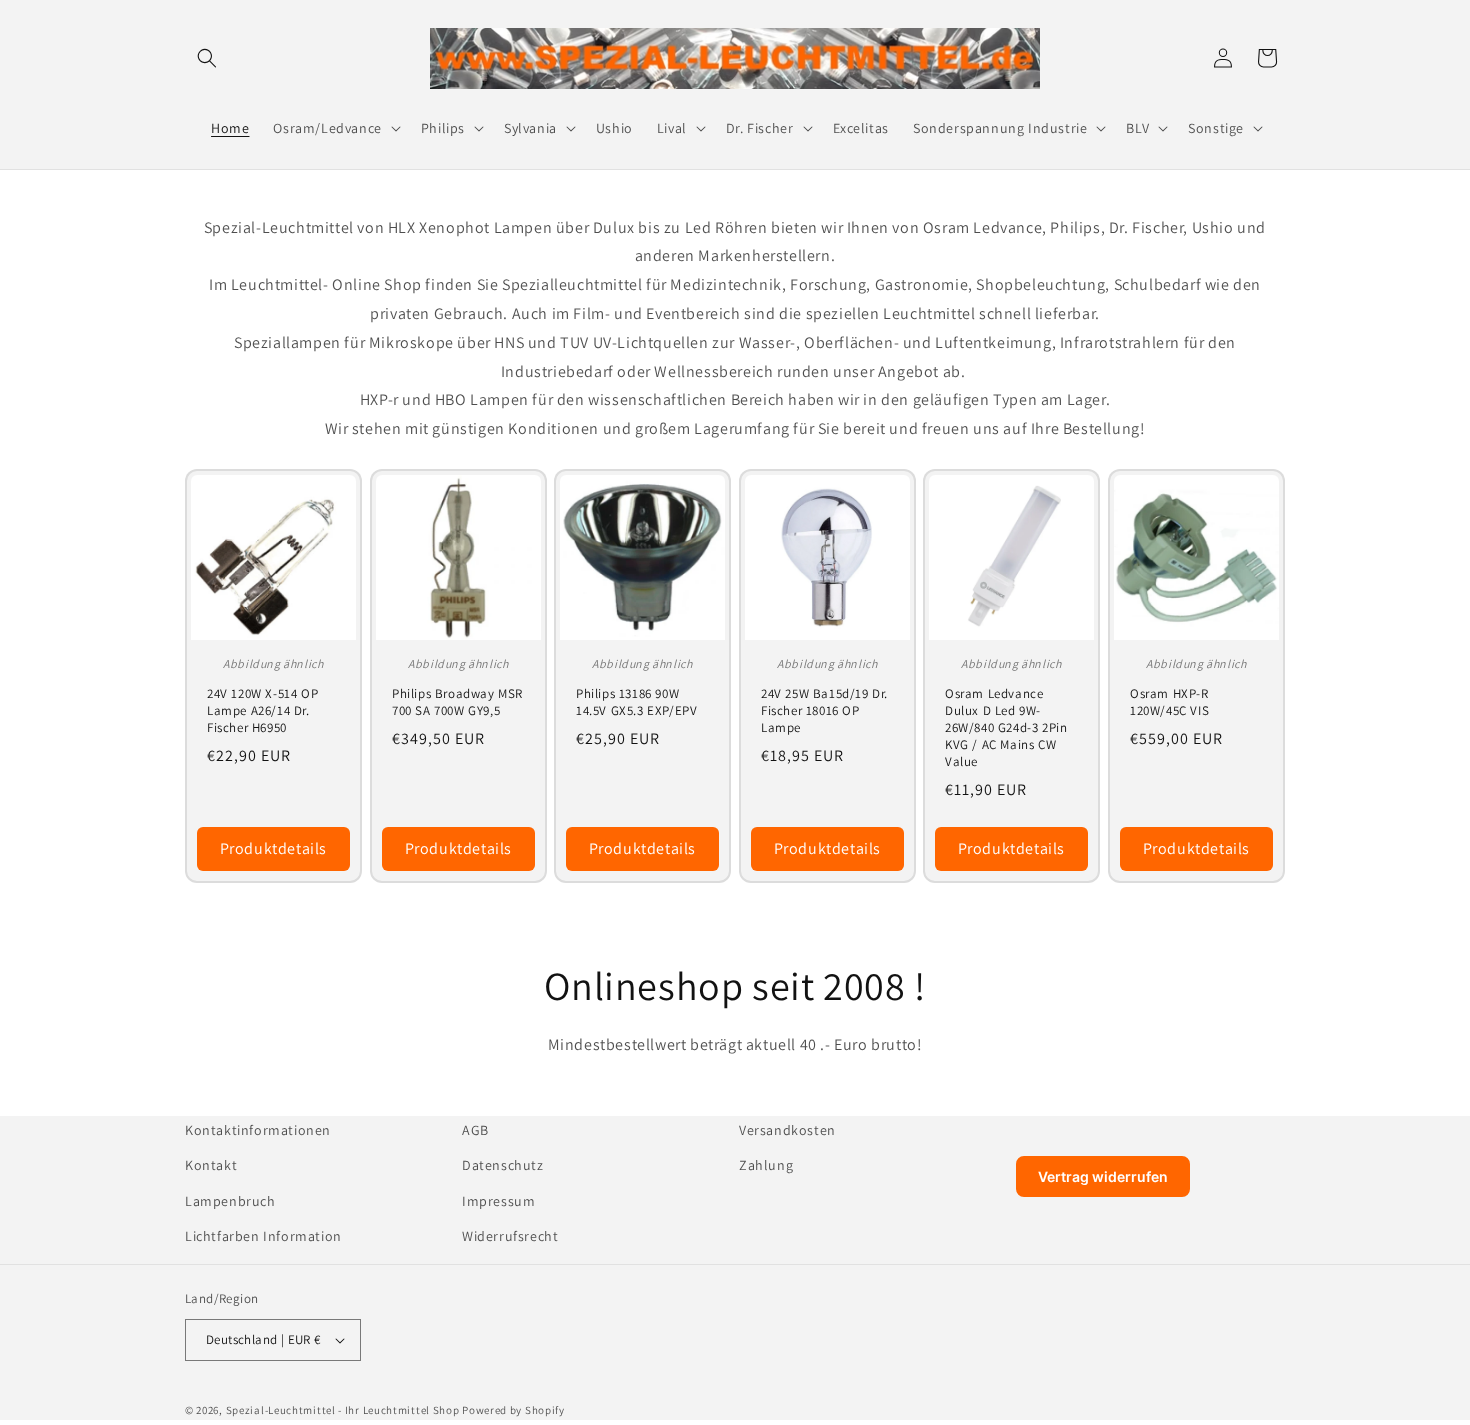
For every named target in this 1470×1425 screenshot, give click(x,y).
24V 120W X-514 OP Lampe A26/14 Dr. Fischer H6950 (262, 711)
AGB (475, 1130)
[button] (207, 58)
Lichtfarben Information (263, 1236)
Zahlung (766, 1165)
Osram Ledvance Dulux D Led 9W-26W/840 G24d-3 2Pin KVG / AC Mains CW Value (1006, 728)
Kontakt (211, 1165)
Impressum (498, 1201)
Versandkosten (787, 1130)
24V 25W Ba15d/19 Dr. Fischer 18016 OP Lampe (824, 711)
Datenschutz (503, 1165)
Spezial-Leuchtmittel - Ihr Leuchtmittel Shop (343, 1410)
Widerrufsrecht (510, 1236)
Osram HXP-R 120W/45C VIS (1169, 702)
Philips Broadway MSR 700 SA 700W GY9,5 (457, 702)
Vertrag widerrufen (1103, 1176)
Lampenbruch (230, 1201)
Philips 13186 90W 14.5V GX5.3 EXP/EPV (636, 702)
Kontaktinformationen (258, 1130)
